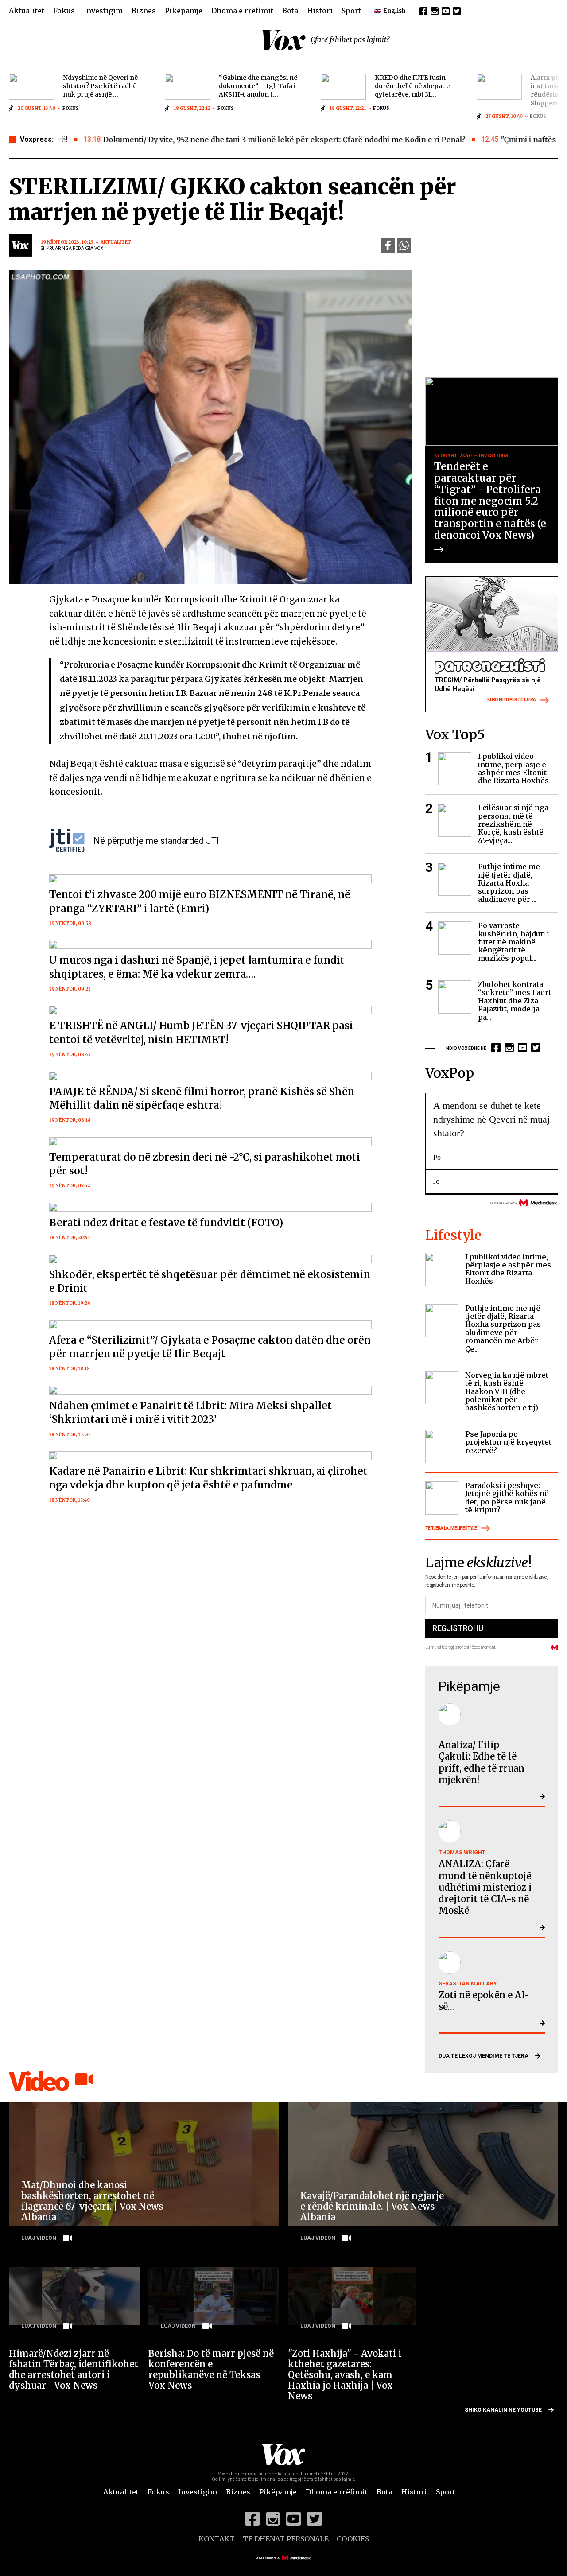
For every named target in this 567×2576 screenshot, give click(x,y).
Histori (320, 11)
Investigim (103, 11)
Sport (351, 11)
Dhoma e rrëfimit (242, 11)
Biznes (144, 11)
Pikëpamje (184, 11)
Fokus (64, 11)
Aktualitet (27, 11)
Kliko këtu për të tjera (511, 700)
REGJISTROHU (458, 1628)
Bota (290, 11)
